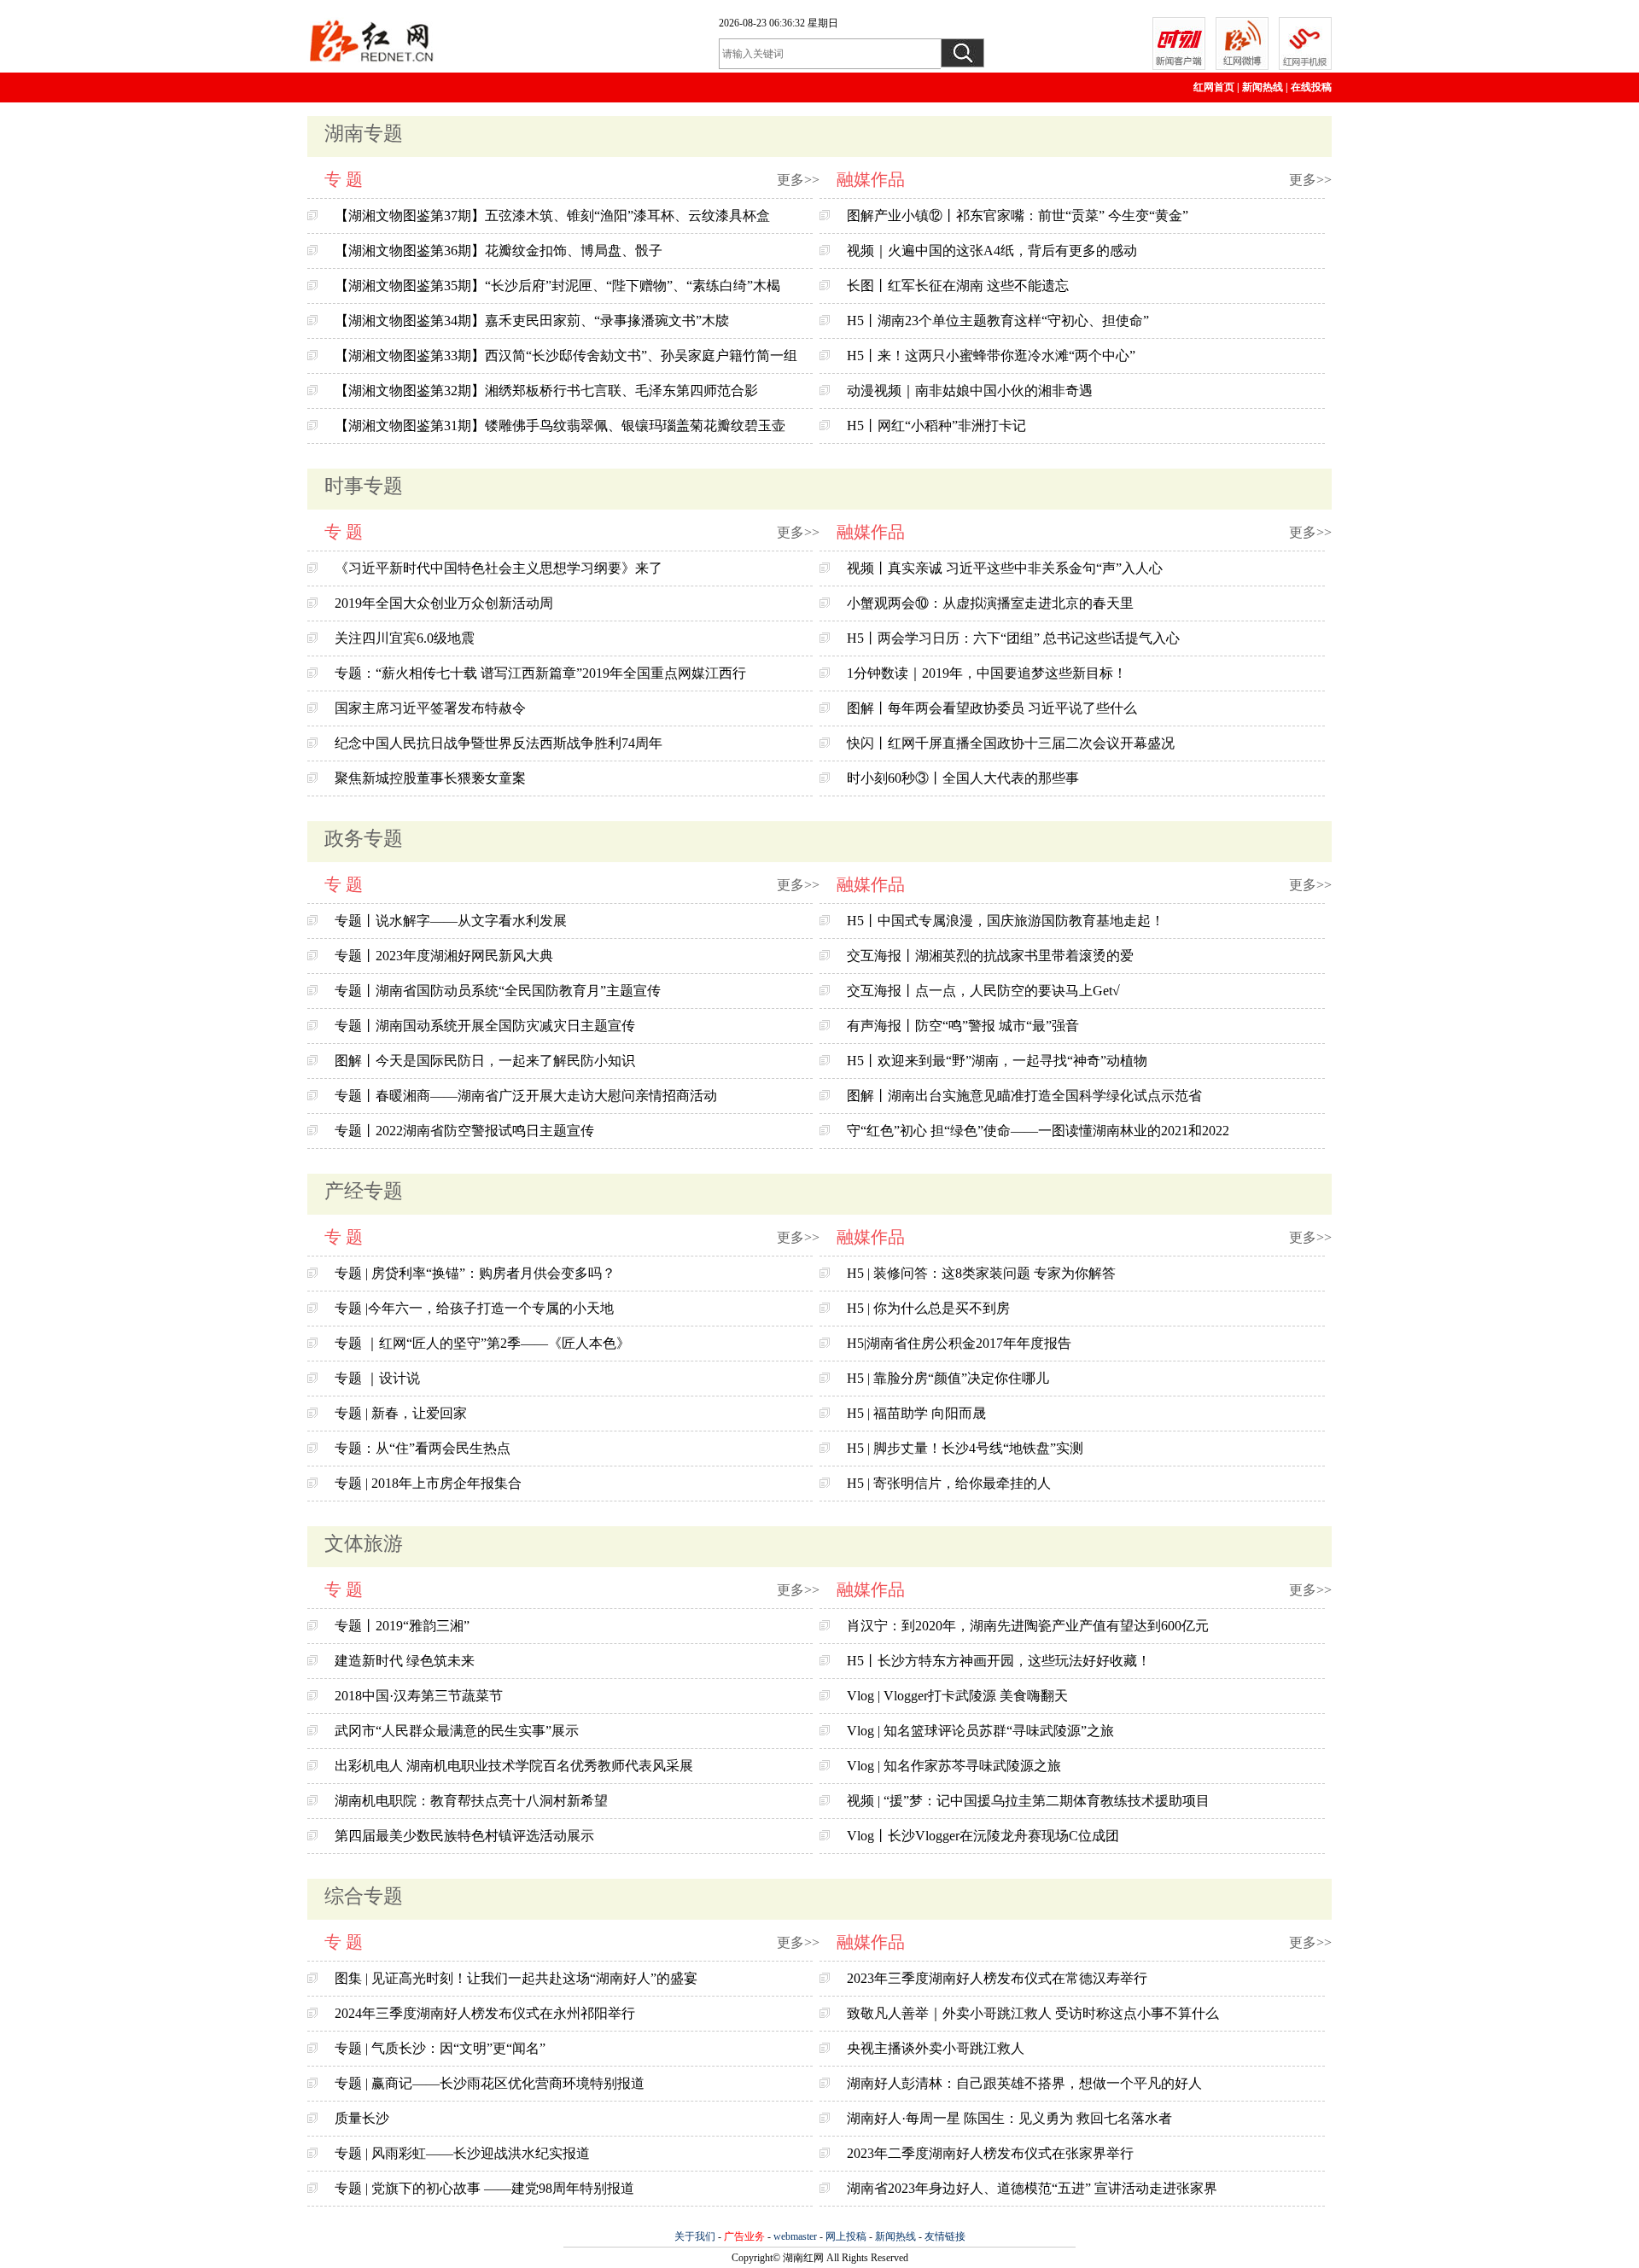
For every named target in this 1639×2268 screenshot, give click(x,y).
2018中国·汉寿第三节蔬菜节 (419, 1696)
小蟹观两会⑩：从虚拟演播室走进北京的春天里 (990, 603)
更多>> (798, 180)
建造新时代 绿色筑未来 (405, 1661)
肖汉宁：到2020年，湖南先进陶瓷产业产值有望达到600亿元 (1028, 1626)
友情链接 (945, 2236)
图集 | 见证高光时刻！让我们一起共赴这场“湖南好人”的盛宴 (516, 1978)
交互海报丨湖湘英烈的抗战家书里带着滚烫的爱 (990, 956)
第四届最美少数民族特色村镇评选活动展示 (464, 1836)
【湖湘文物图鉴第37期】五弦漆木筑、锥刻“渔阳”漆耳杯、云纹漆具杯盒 (552, 216)
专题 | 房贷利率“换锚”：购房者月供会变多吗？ (475, 1273)
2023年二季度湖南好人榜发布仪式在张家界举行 (990, 2153)
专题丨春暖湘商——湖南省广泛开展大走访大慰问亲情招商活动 (526, 1096)
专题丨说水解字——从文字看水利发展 (451, 921)
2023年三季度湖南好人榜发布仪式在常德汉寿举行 (997, 1978)
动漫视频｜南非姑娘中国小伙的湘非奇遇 (970, 391)
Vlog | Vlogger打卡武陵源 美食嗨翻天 (957, 1696)
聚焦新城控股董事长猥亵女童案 (430, 778)
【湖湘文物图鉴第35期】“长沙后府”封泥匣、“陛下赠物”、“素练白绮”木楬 (557, 286)
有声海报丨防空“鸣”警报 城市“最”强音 (963, 1026)
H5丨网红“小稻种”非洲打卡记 (936, 426)
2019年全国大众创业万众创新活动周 (444, 603)
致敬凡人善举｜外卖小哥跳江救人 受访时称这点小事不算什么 (1033, 2013)
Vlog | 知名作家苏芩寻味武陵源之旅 (954, 1766)
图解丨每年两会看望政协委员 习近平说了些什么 (992, 708)
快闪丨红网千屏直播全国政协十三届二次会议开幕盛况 (1011, 743)
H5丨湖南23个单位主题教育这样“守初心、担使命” (998, 321)
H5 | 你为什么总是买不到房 (928, 1308)
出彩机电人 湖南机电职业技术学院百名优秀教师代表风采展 (514, 1766)
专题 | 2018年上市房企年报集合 (428, 1483)
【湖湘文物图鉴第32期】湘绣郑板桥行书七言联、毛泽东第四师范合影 (546, 391)
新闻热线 (1263, 87)
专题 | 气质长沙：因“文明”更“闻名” (440, 2048)
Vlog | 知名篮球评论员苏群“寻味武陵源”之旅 (980, 1731)
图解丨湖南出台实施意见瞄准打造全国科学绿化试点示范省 (1024, 1096)
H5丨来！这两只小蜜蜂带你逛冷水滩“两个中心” (991, 356)
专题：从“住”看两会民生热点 (423, 1448)
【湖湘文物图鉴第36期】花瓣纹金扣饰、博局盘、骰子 (499, 251)
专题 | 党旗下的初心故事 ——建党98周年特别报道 (484, 2188)
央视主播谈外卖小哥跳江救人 (936, 2048)
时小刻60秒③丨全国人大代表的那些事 (963, 778)
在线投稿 (1311, 87)
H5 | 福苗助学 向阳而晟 (916, 1413)
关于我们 (695, 2236)
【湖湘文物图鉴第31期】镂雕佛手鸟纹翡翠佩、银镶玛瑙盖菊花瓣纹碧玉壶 (560, 426)
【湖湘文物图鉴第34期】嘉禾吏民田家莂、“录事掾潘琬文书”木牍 (532, 321)
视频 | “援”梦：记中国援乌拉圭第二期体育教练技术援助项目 (1028, 1801)
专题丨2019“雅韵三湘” (402, 1626)
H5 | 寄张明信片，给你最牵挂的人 (949, 1483)
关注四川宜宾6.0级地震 (405, 638)
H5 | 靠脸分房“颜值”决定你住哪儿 (948, 1378)
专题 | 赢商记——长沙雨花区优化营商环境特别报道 (490, 2083)
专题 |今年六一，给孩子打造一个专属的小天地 (474, 1308)
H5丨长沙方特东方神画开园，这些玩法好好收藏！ (999, 1661)
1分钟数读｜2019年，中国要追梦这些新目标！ (987, 673)
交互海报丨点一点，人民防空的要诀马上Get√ (983, 991)
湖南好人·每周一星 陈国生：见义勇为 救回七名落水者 (1009, 2118)
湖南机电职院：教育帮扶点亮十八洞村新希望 (471, 1801)
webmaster (795, 2236)
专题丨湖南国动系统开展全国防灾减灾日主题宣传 (485, 1026)
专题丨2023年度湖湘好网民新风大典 (444, 956)
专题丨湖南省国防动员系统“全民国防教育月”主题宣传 (498, 991)
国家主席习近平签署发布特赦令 (430, 708)
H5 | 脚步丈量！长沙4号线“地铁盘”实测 (965, 1448)
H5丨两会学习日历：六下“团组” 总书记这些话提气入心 (1013, 638)
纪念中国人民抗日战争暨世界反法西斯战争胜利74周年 (499, 743)
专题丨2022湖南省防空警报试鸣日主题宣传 (464, 1131)
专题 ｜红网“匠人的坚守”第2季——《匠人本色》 (482, 1343)
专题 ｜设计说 (377, 1378)
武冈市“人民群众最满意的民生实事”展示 (457, 1731)
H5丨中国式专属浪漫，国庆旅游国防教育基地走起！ (1006, 921)
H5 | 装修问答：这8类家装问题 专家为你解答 (981, 1273)
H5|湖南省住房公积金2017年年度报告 (959, 1343)
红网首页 (1214, 87)
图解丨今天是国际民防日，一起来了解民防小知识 (485, 1061)
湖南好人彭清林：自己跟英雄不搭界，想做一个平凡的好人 (1024, 2083)
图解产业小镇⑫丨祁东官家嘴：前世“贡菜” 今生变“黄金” (1018, 216)
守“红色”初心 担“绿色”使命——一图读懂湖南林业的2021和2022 (1038, 1131)
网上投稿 (846, 2236)
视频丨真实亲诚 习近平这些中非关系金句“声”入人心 (1005, 568)
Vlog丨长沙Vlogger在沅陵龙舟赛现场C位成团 (983, 1836)
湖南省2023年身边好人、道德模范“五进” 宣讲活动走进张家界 (1032, 2188)
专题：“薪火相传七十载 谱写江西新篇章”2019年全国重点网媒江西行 (540, 673)
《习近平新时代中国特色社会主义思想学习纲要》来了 (499, 568)
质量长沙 (362, 2118)
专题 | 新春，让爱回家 (401, 1413)
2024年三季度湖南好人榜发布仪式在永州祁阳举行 (485, 2013)
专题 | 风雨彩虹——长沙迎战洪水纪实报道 (462, 2153)
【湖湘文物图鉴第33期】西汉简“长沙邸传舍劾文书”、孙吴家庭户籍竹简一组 (566, 356)
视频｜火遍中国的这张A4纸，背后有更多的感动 (992, 251)
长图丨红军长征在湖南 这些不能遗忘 (958, 286)
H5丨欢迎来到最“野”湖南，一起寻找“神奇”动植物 (997, 1061)
